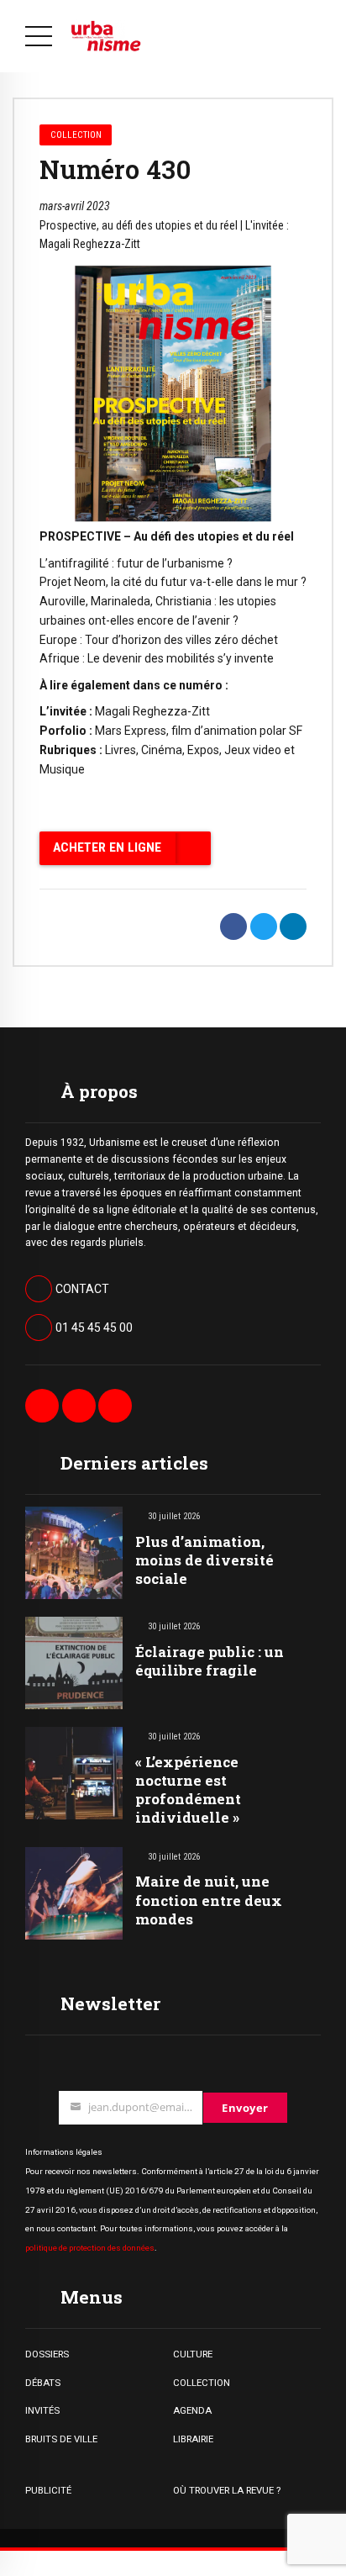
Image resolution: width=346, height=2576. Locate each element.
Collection (76, 135)
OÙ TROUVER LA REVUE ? (227, 2490)
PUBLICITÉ (48, 2490)
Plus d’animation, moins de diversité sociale (204, 1560)
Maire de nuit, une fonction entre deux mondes (209, 1900)
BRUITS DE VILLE (61, 2439)
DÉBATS (43, 2383)
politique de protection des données (90, 2248)
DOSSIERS (47, 2354)
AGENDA (192, 2410)
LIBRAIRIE (193, 2439)
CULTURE (193, 2354)
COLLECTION (202, 2383)
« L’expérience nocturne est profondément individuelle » (188, 1789)
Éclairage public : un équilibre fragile (210, 1661)
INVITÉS (42, 2410)
